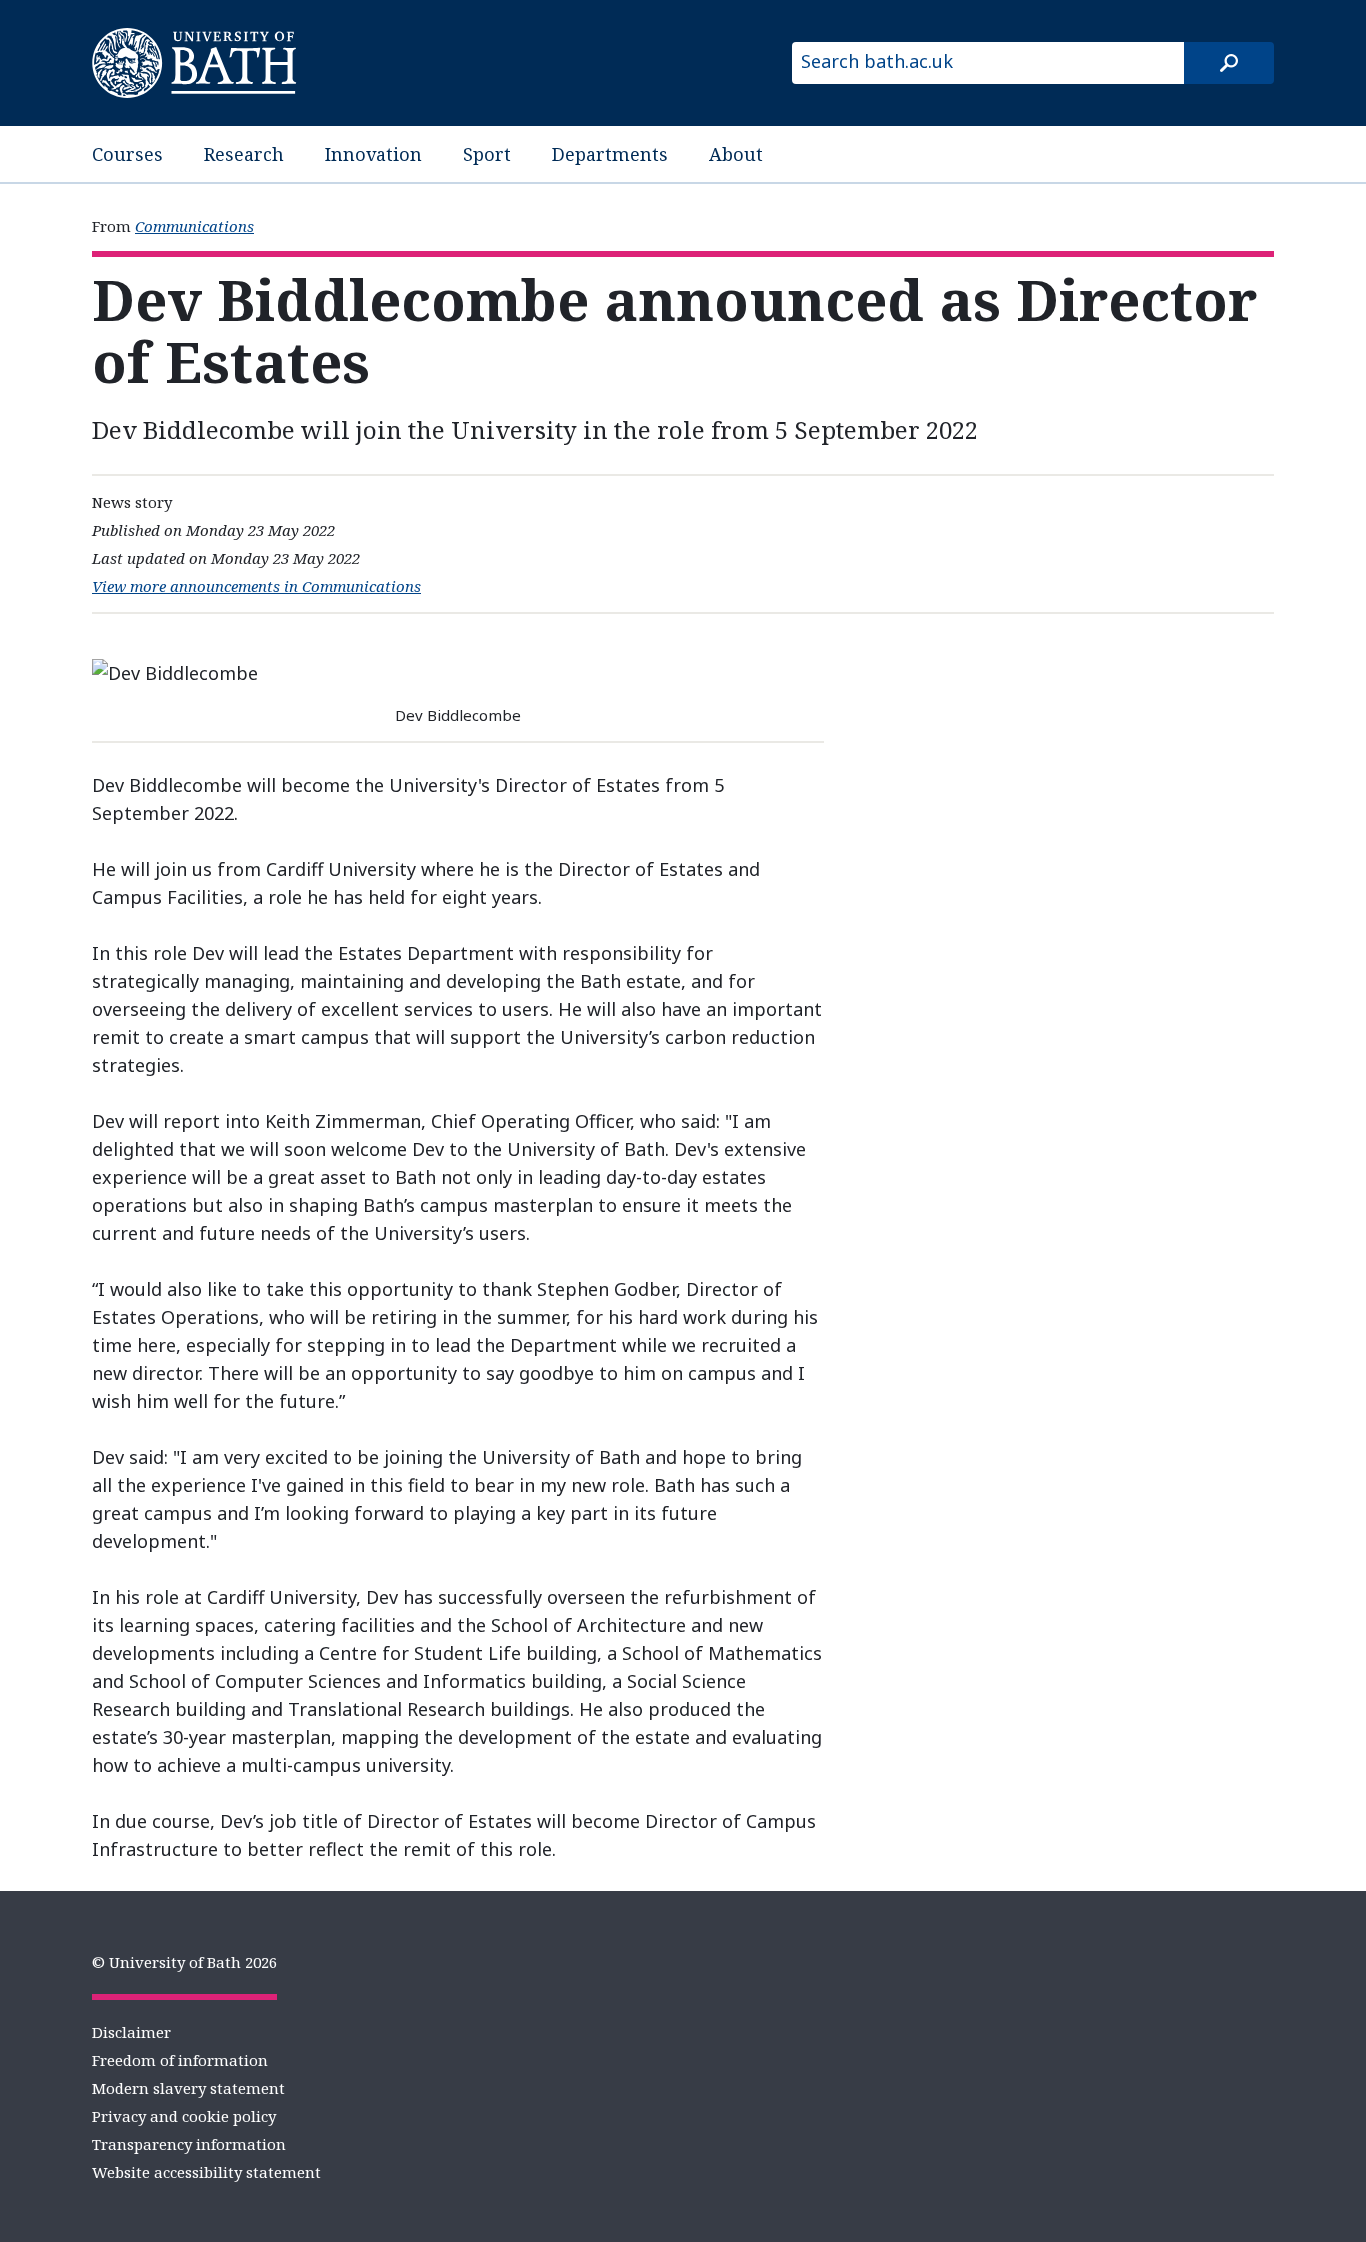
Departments (610, 154)
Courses (127, 154)
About (736, 154)
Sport (487, 154)
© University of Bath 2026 (184, 1962)
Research (244, 154)
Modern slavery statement (188, 2088)
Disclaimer (131, 2032)
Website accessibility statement (206, 2172)
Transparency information (189, 2144)
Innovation (373, 154)
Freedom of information (180, 2060)
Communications (194, 226)
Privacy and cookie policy (184, 2116)
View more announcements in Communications (256, 586)
